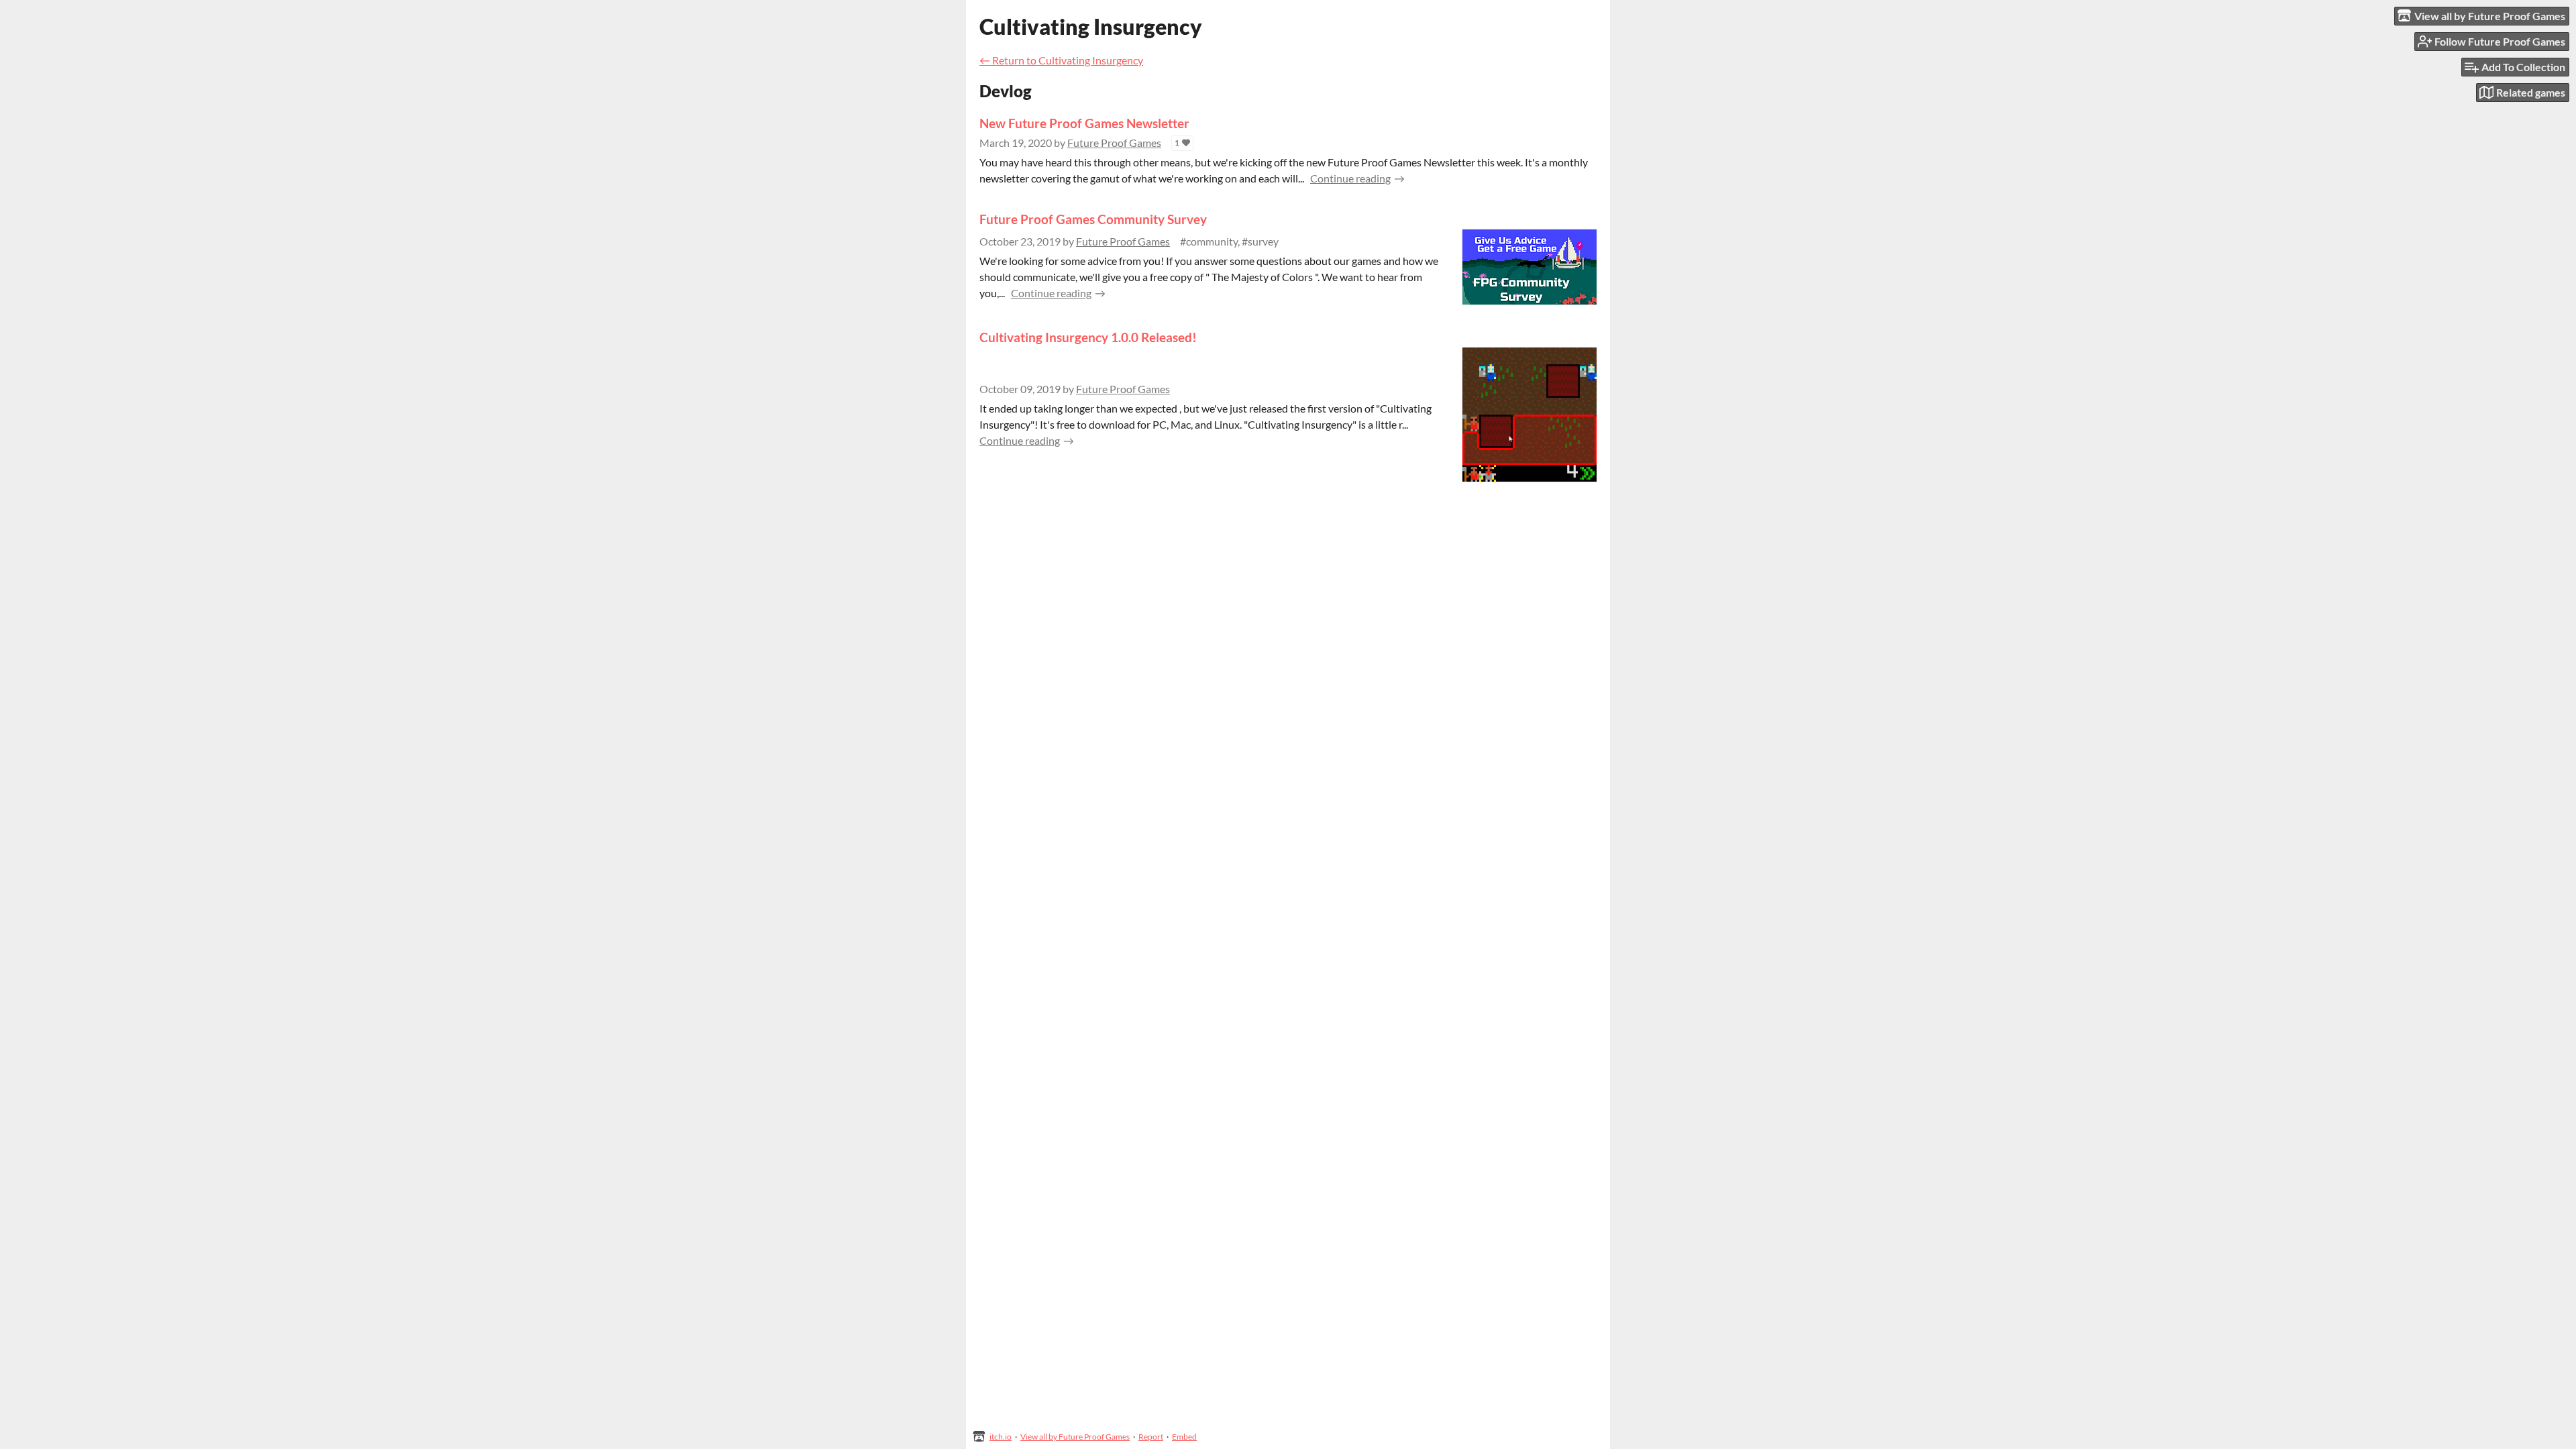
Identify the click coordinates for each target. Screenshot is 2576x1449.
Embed (1184, 1437)
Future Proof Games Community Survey (1093, 219)
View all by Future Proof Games (1075, 1437)
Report (1151, 1437)
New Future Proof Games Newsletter (1084, 123)
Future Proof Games (1114, 143)
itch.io (1001, 1437)
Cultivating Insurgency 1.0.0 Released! (1088, 337)
